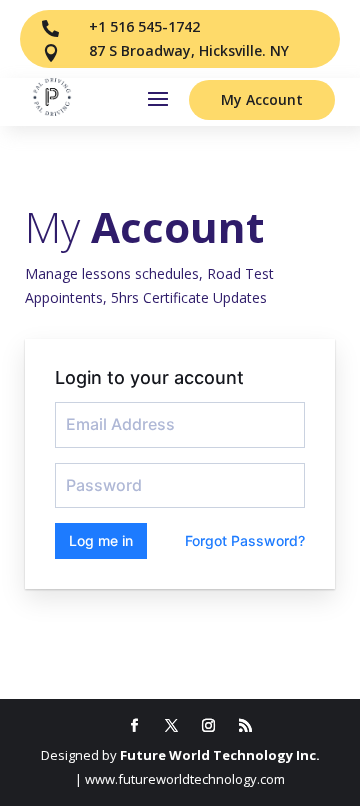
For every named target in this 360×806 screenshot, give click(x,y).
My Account (262, 99)
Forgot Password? (245, 540)
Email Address (105, 410)
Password (93, 471)
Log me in (101, 540)
